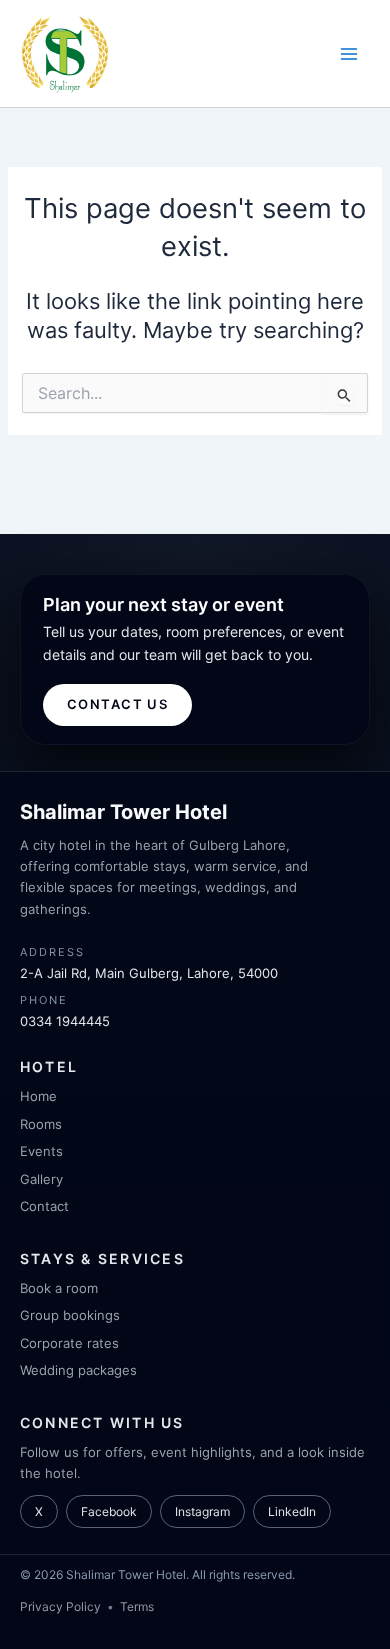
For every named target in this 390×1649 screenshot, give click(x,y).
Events (41, 1151)
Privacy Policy (60, 1606)
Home (38, 1096)
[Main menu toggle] (349, 54)
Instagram (202, 1511)
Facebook (109, 1511)
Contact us (117, 704)
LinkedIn (292, 1511)
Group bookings (70, 1315)
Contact (44, 1206)
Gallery (41, 1179)
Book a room (59, 1288)
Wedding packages (78, 1370)
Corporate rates (69, 1343)
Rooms (41, 1124)
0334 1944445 (65, 1021)
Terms (137, 1606)
